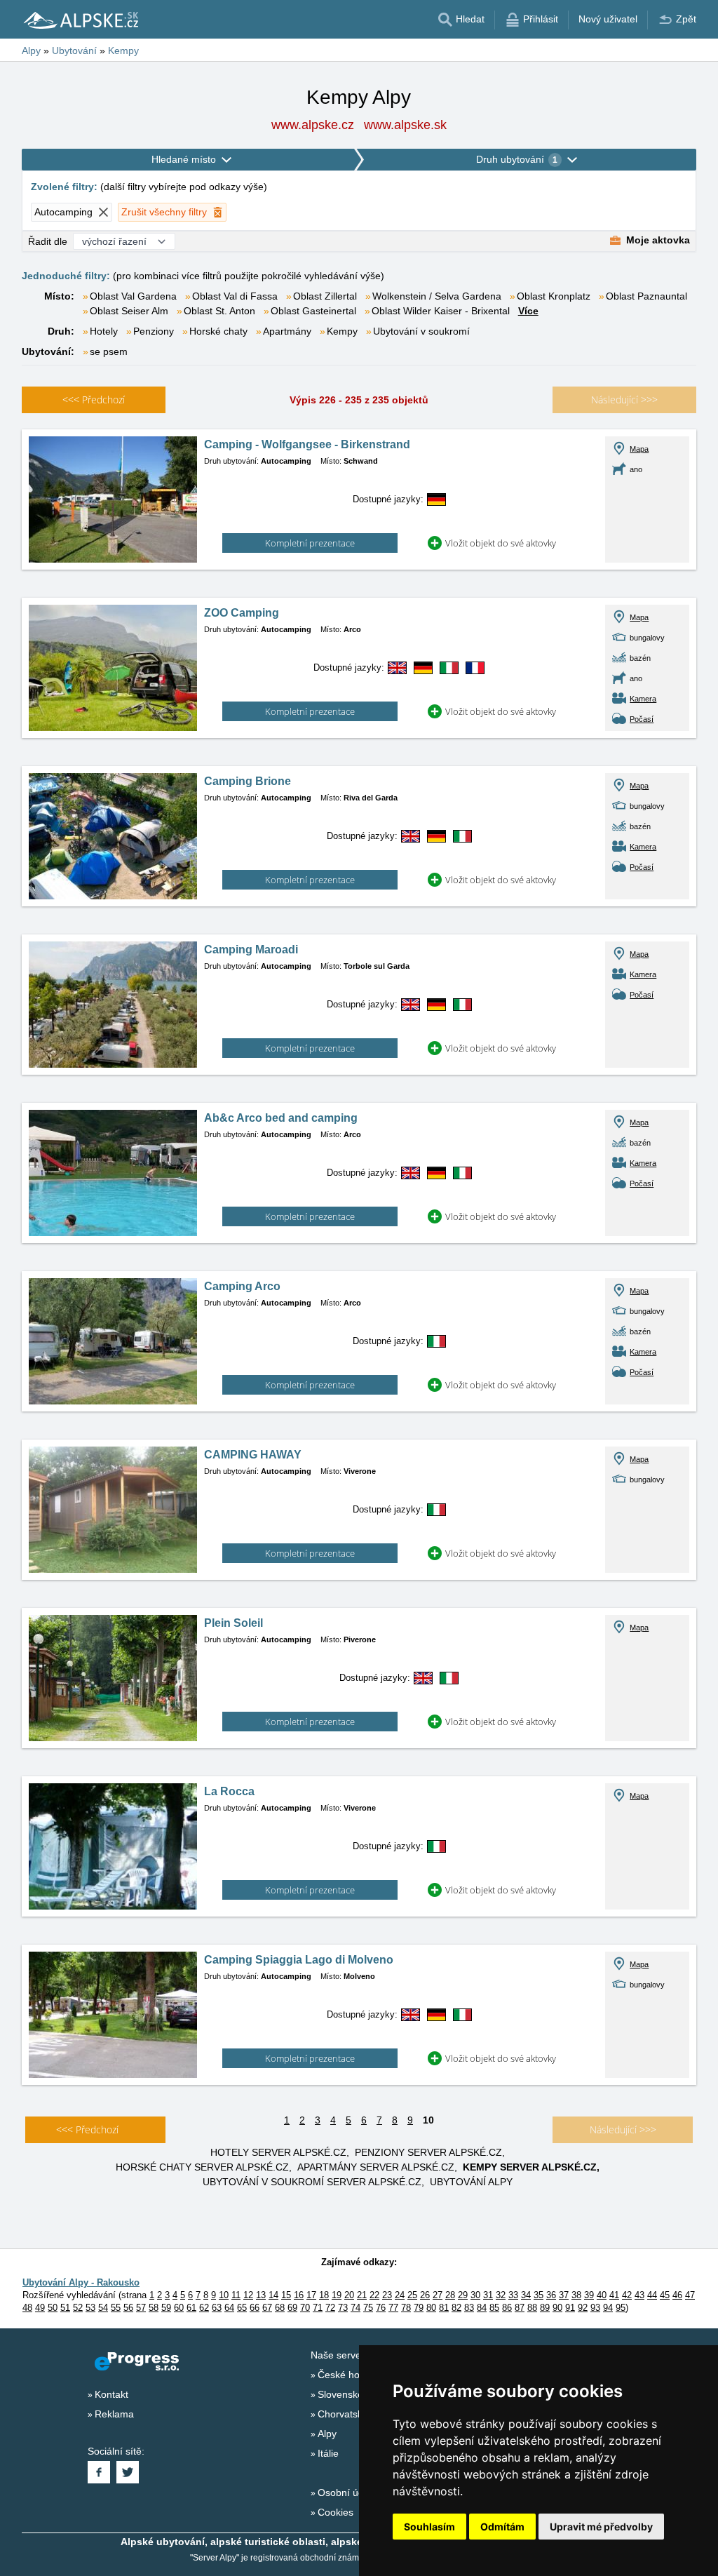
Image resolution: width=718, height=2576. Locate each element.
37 (564, 2295)
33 (513, 2295)
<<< (94, 400)
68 (280, 2308)
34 (526, 2295)
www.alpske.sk (405, 125)
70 (305, 2308)
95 (621, 2308)
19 (337, 2295)
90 (557, 2308)
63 (217, 2308)
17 (311, 2295)
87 (520, 2308)
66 (255, 2308)
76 (381, 2308)
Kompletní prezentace (310, 543)
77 (393, 2308)
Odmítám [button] (502, 2527)
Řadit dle (48, 241)
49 (40, 2308)
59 (166, 2308)
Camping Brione (248, 781)
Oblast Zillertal (325, 296)
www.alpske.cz (313, 125)
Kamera (643, 699)
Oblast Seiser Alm (129, 311)
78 (406, 2308)
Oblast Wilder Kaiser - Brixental (441, 311)
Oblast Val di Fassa (235, 296)
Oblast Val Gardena (133, 296)
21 (362, 2295)
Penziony (154, 331)
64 (229, 2308)
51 (65, 2308)
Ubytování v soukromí (421, 331)
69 (292, 2308)
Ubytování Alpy (471, 2182)
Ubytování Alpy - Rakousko (81, 2282)
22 (374, 2295)
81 (444, 2308)
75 (368, 2308)
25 (412, 2295)
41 (614, 2295)
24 (400, 2295)
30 (475, 2295)
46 (677, 2295)
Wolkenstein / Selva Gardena (437, 296)
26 (425, 2295)
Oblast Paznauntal (646, 296)
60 (179, 2308)
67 (267, 2308)
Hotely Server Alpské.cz (278, 2152)
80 (431, 2308)
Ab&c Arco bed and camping (281, 1118)
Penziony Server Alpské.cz (428, 2152)
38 (576, 2295)
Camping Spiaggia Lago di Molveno (299, 1960)
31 (488, 2295)
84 (482, 2308)
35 (538, 2295)
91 (570, 2308)
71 (318, 2308)
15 (286, 2295)
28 (450, 2295)
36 (551, 2295)
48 (27, 2308)
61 (191, 2308)
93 (595, 2308)
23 (387, 2295)
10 (224, 2295)
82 (456, 2308)
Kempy (342, 331)
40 (602, 2295)
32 (501, 2295)
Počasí (642, 719)
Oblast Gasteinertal (313, 311)
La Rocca (229, 1791)
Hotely (104, 331)
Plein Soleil (233, 1623)
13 (261, 2295)
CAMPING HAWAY (253, 1455)
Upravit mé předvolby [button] (601, 2527)
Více (528, 311)
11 (236, 2295)
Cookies (336, 2512)
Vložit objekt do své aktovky (501, 543)
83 (469, 2308)
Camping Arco (242, 1286)
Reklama (114, 2414)
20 (349, 2295)
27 (438, 2295)
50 (53, 2308)
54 (103, 2308)
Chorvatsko (343, 2414)
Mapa (639, 449)
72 (330, 2308)
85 (494, 2308)
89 (545, 2308)
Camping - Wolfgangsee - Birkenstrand (307, 444)
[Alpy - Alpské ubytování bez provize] (80, 20)
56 (128, 2308)
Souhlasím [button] (429, 2527)
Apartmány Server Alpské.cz (376, 2167)
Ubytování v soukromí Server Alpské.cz (312, 2182)
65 (242, 2308)
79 (419, 2308)
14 (273, 2295)
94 (608, 2308)
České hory (343, 2375)
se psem (109, 351)
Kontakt (111, 2394)
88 (532, 2308)
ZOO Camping (242, 613)
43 (639, 2295)
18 (324, 2295)
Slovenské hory (352, 2394)
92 (583, 2308)
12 (248, 2295)
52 (78, 2308)
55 (116, 2308)
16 (299, 2295)
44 (652, 2295)
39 (589, 2295)
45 (665, 2295)
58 (154, 2308)
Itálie (328, 2453)
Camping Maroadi (251, 950)
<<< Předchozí (87, 2129)
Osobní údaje (347, 2493)
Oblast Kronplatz (554, 296)
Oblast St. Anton (219, 311)
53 (90, 2308)
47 (690, 2295)
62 (204, 2308)
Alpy (327, 2434)
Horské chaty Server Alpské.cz (202, 2167)
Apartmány (287, 331)
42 (627, 2295)
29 (463, 2295)
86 (507, 2308)
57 (141, 2308)
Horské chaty (218, 331)
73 (343, 2308)
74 (355, 2308)
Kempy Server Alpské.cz (530, 2167)
